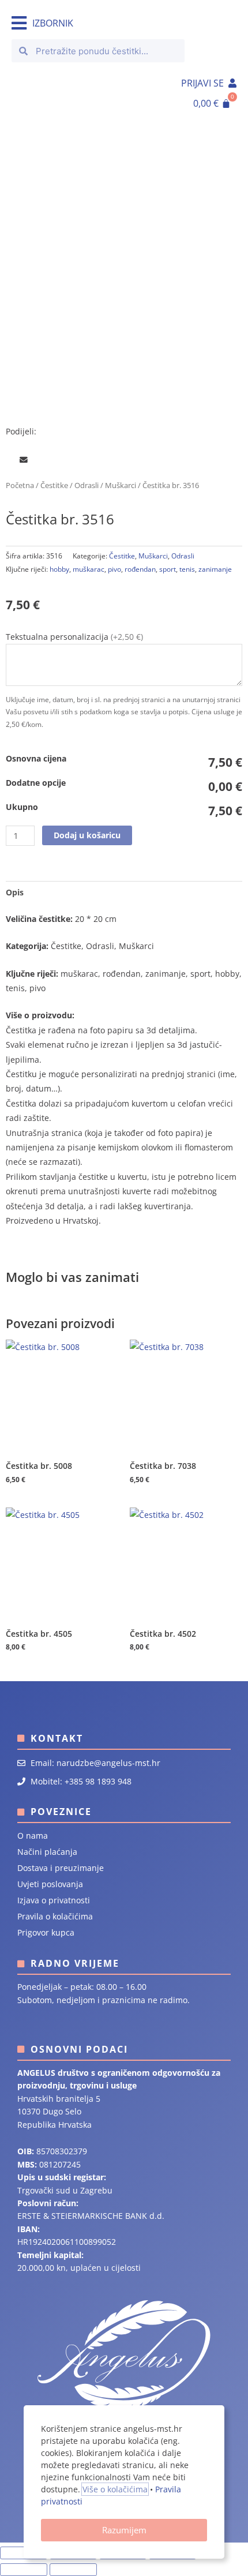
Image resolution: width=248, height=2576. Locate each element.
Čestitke (54, 485)
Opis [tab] (15, 892)
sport (168, 569)
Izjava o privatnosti (54, 1900)
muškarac (89, 569)
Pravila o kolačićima (55, 1916)
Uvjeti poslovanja (50, 1884)
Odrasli (87, 485)
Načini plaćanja (47, 1852)
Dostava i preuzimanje (61, 1868)
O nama (33, 1836)
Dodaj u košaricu (87, 835)
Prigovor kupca (46, 1932)
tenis (187, 569)
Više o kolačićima (115, 2489)
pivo (114, 569)
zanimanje (215, 569)
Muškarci (121, 485)
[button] (8, 460)
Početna (20, 485)
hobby (59, 569)
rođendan (140, 569)
